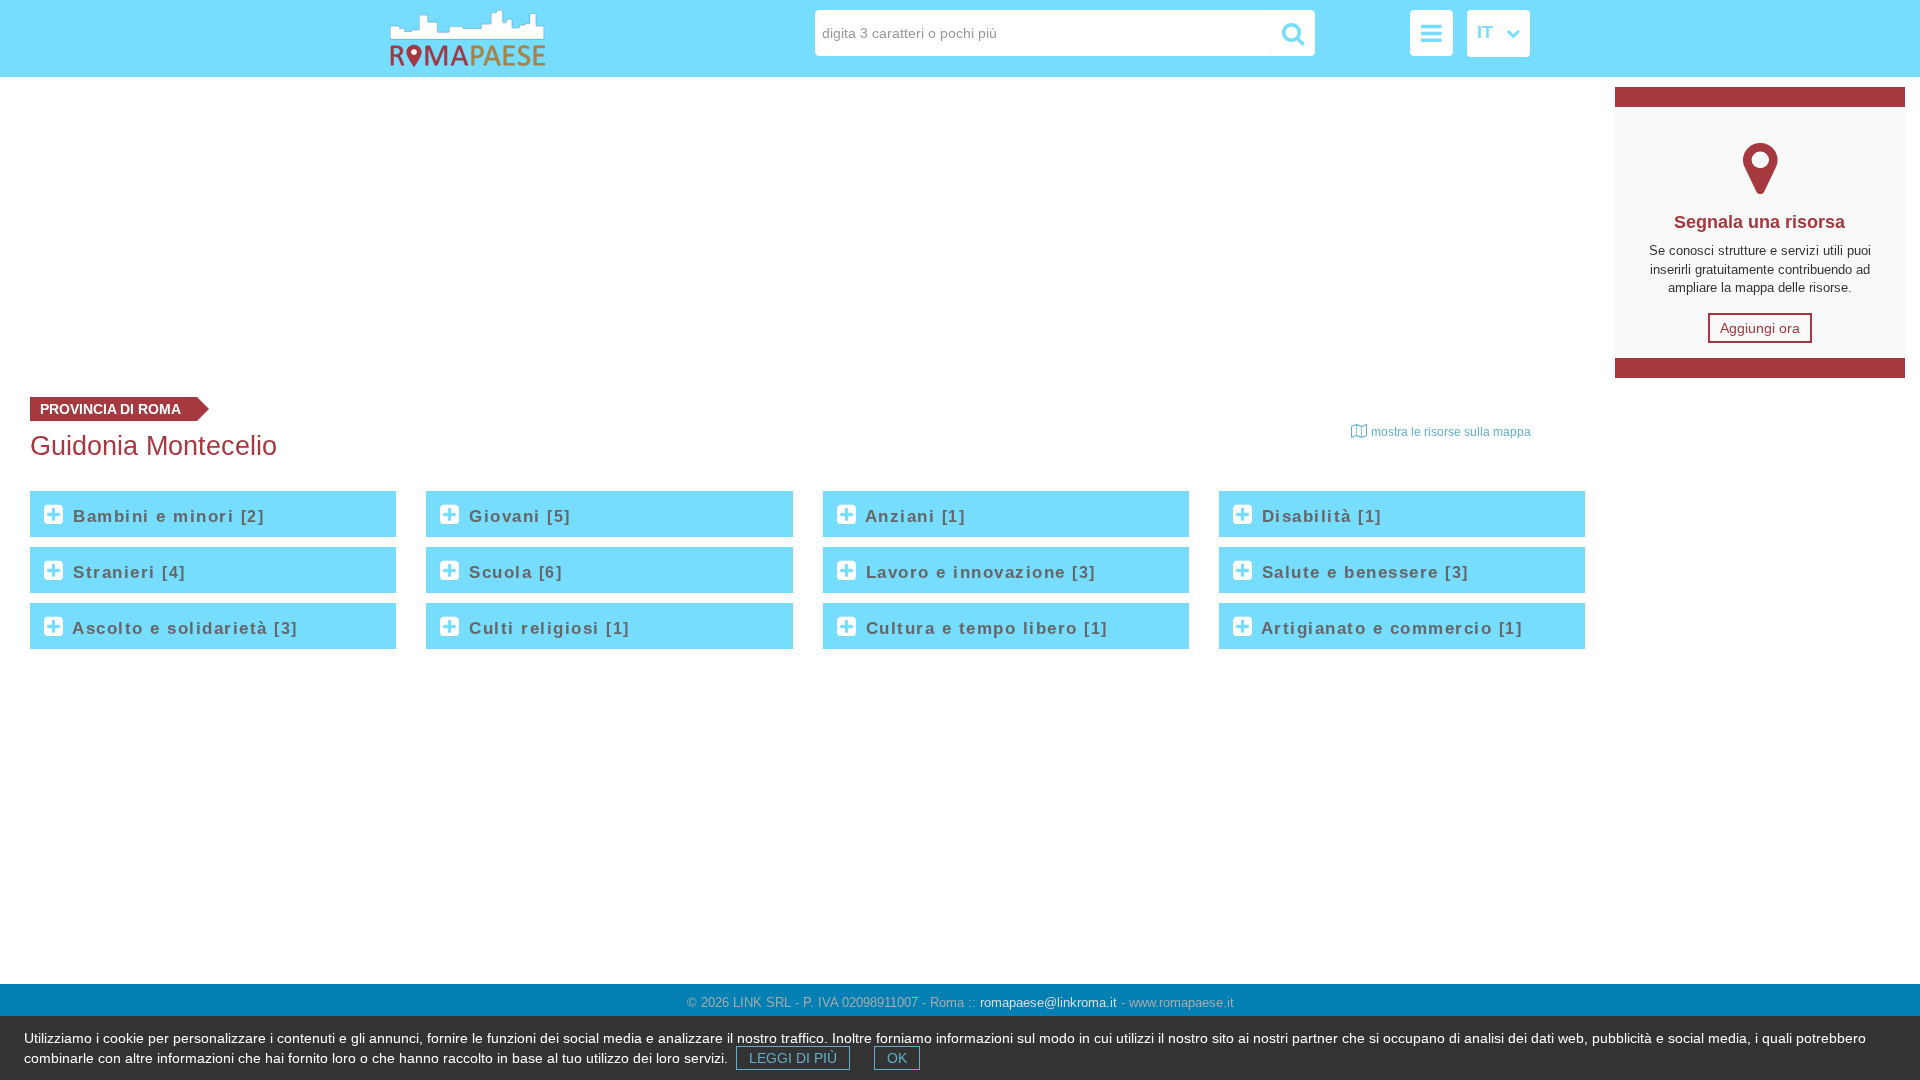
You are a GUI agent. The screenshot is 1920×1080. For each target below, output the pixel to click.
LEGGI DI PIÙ (793, 1058)
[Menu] (1431, 33)
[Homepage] (504, 38)
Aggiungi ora (1760, 328)
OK (897, 1058)
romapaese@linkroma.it (1048, 1002)
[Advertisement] (800, 232)
